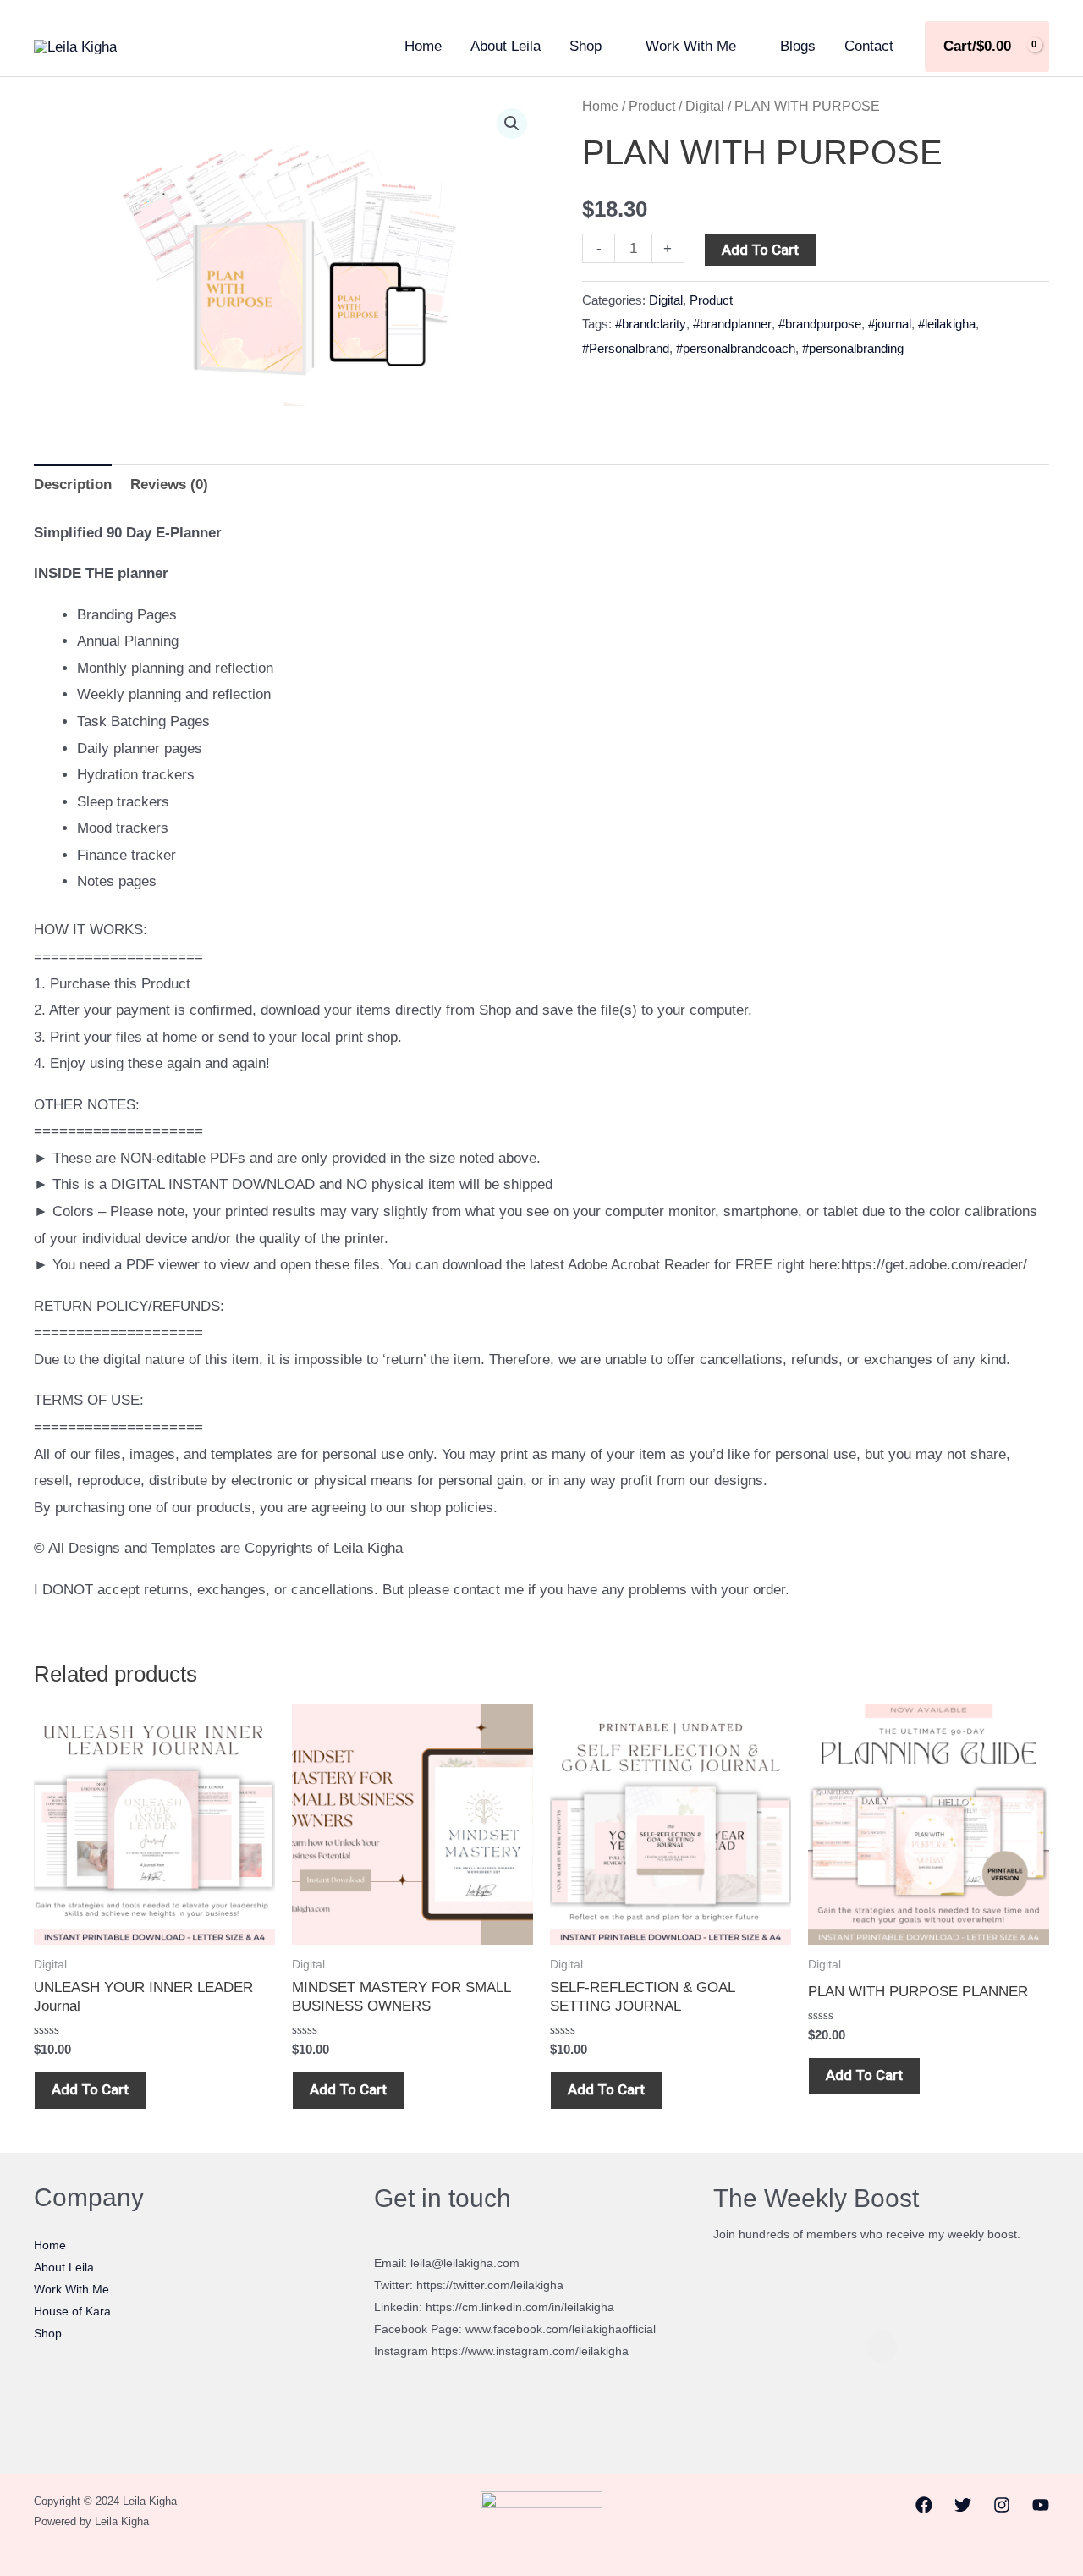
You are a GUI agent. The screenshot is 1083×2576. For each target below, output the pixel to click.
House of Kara (72, 2311)
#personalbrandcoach (736, 348)
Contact (869, 46)
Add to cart (760, 250)
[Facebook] (924, 2505)
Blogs (798, 46)
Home (423, 46)
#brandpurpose (820, 324)
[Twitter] (963, 2505)
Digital (705, 106)
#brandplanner (732, 324)
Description (73, 484)
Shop (585, 46)
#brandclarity (651, 324)
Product (652, 106)
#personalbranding (853, 348)
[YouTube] (1041, 2505)
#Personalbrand (626, 348)
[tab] (73, 484)
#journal (890, 324)
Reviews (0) (169, 484)
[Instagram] (1002, 2505)
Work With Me (691, 46)
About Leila (506, 46)
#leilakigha (947, 324)
